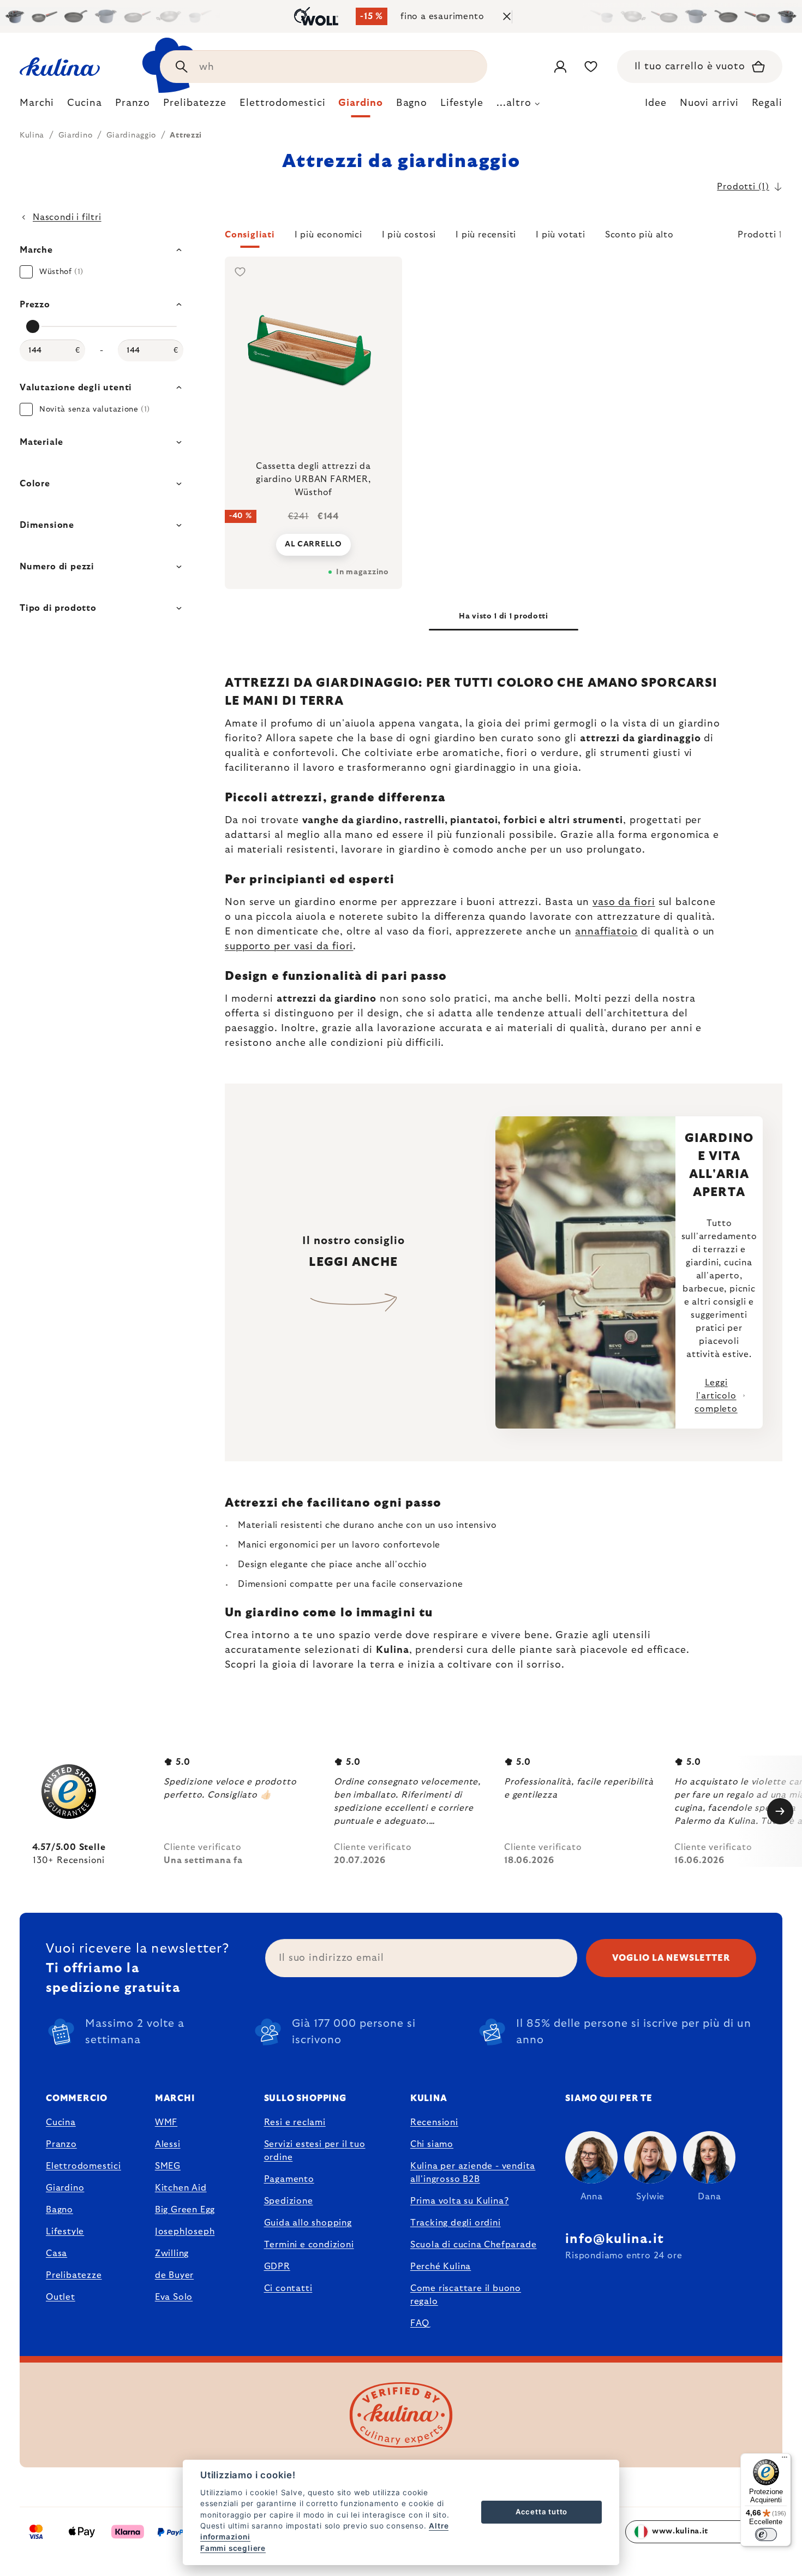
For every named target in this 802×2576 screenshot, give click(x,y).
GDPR (277, 2266)
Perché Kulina (441, 2266)
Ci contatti (288, 2288)
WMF (166, 2122)
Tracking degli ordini (456, 2223)
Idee (656, 103)
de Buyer (174, 2275)
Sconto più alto (639, 235)
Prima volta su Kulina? (460, 2201)
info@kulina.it (615, 2239)
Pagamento (289, 2179)
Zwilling (172, 2253)
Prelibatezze (74, 2275)
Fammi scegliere (233, 2548)
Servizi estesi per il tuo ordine (315, 2151)
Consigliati (250, 235)
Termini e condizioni (309, 2245)
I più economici (328, 235)
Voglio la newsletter (671, 1958)
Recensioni (434, 2122)
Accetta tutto (541, 2512)
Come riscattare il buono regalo (466, 2295)
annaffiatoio (606, 932)
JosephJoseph (185, 2232)
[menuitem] (37, 106)
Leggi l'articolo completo (716, 1396)
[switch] (766, 2535)
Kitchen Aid (181, 2188)
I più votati (561, 235)
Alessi (168, 2144)
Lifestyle (65, 2232)
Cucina (61, 2122)
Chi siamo (432, 2144)
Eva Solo (174, 2297)
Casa (56, 2253)
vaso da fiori (624, 902)
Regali (767, 103)
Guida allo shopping (308, 2223)
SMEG (168, 2166)
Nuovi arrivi (709, 103)
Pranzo (61, 2144)
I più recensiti (486, 235)
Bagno (59, 2210)
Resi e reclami (295, 2122)
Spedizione (289, 2201)
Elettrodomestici (83, 2166)
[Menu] (785, 2460)
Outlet (61, 2297)
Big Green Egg (185, 2210)
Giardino (65, 2188)
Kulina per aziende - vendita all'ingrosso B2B (473, 2173)
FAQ (420, 2323)
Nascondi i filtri (67, 217)
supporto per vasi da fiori (289, 947)
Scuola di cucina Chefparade (474, 2245)
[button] (504, 238)
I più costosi (409, 235)
